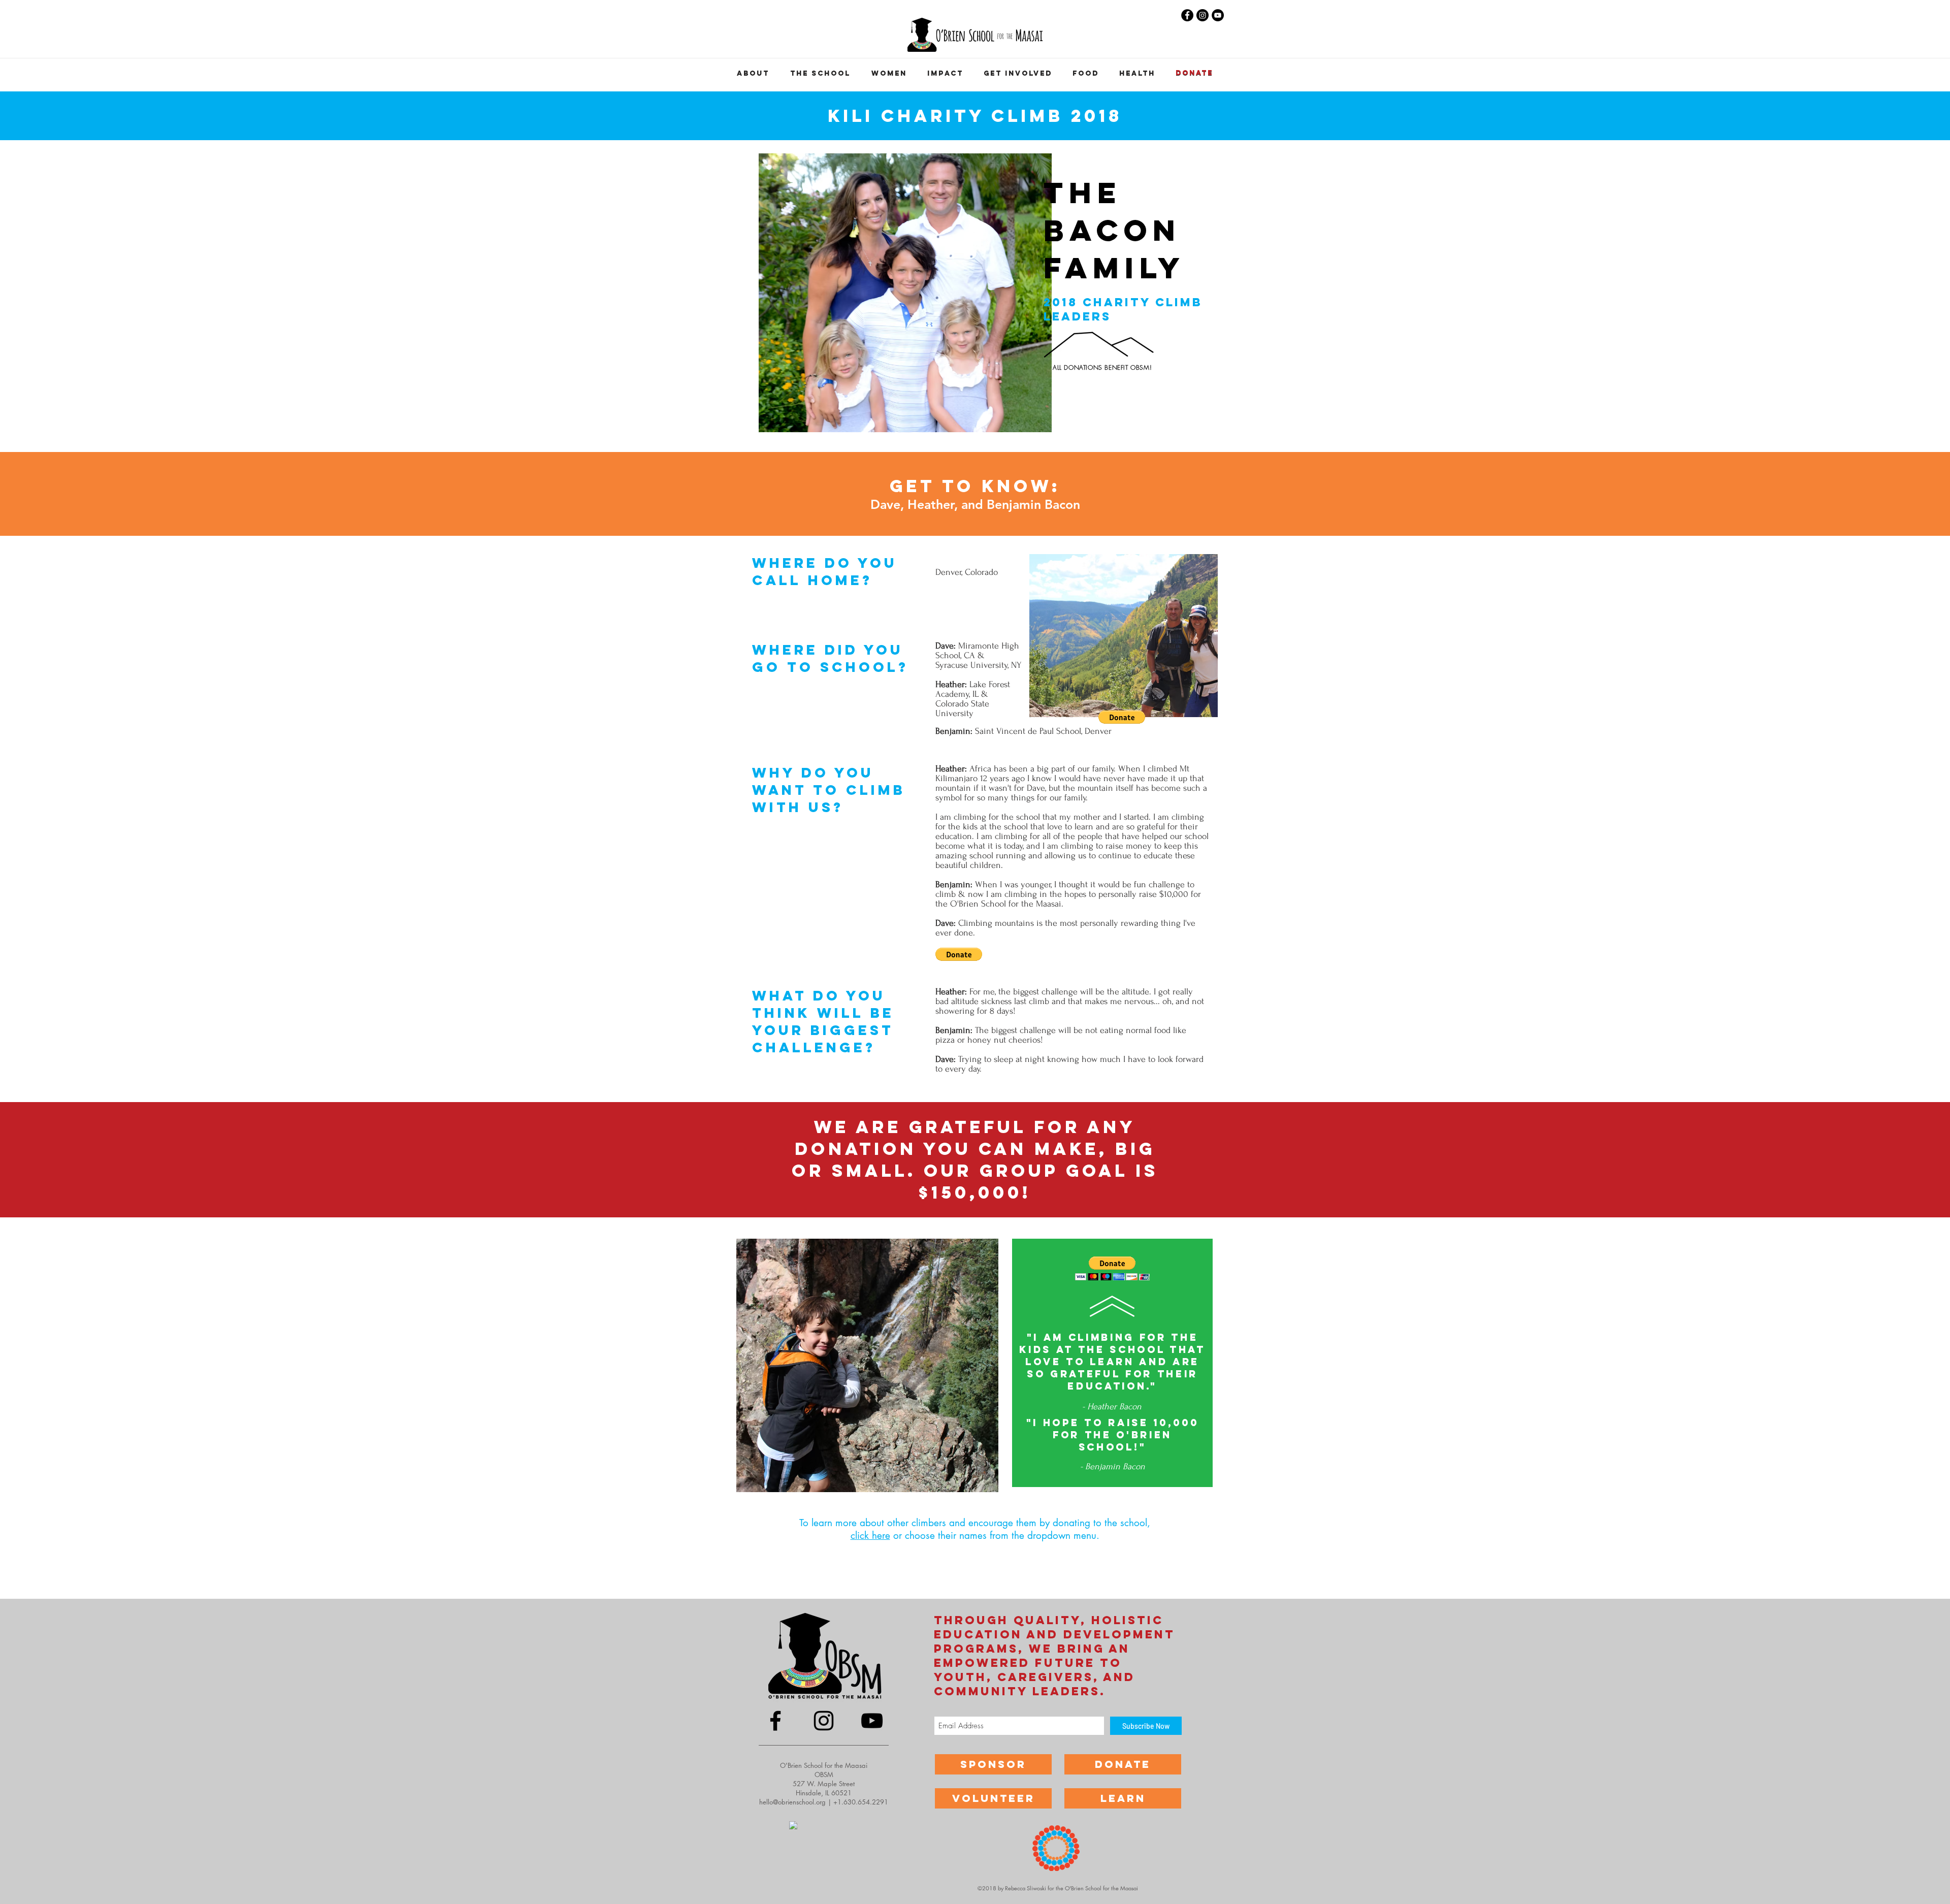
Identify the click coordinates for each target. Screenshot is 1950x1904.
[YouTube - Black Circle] (1218, 15)
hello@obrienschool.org (792, 1802)
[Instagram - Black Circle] (1202, 15)
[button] (1018, 74)
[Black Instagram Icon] (824, 1721)
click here (870, 1536)
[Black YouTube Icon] (872, 1721)
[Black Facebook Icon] (775, 1721)
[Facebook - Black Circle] (1187, 15)
